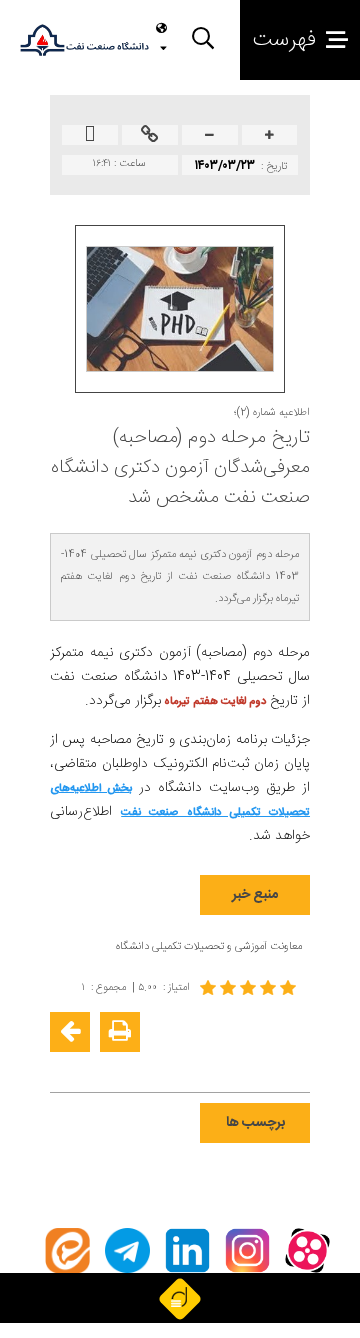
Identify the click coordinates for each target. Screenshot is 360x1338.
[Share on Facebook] (292, 1064)
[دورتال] (180, 1298)
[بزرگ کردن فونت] (269, 136)
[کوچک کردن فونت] (209, 136)
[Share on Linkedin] (232, 1064)
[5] (250, 987)
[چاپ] (120, 1032)
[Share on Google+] (262, 1064)
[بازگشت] (70, 1032)
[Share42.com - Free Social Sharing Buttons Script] (172, 1064)
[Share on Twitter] (202, 1064)
